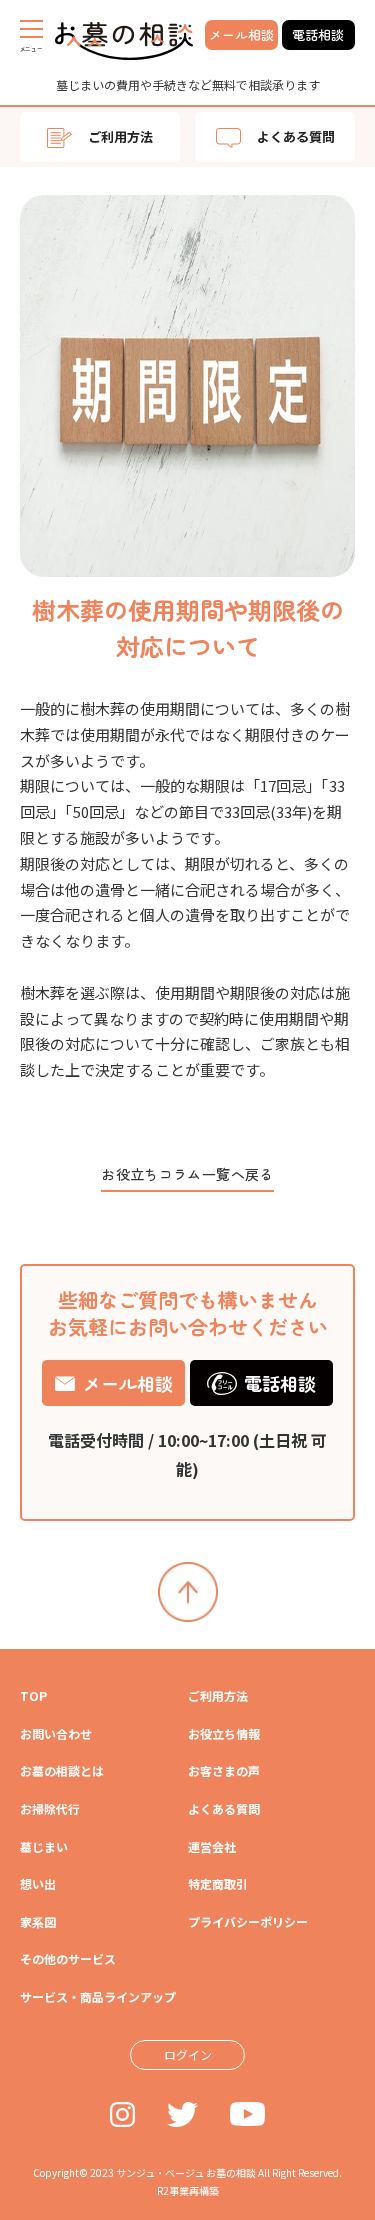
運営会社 (212, 1846)
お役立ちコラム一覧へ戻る (187, 1174)
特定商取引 (218, 1883)
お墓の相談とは (62, 1770)
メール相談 (241, 34)
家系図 (38, 1921)
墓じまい (44, 1846)
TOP (33, 1695)
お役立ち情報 (224, 1733)
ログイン (188, 2054)
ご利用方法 (120, 136)
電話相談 (318, 34)
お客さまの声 (224, 1770)
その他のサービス (68, 1958)
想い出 (38, 1883)
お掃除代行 (50, 1808)
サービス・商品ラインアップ (98, 1996)
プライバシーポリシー (248, 1921)
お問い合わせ (56, 1733)
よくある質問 (296, 136)
